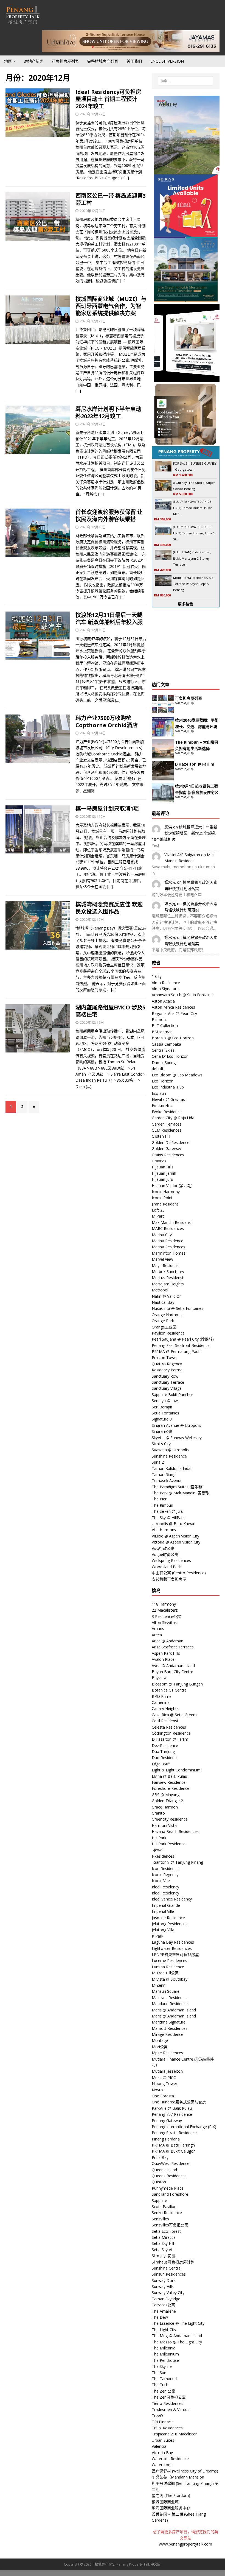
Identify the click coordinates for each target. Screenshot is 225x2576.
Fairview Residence (169, 1782)
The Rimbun (162, 1505)
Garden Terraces (167, 1124)
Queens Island (164, 2170)
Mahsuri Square (166, 1991)
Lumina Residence (168, 1967)
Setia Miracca (164, 2237)
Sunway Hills (163, 2286)
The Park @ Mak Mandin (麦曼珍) (181, 1493)
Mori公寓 (160, 2047)
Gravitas (159, 1161)
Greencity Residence (170, 1819)
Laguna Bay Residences (173, 1942)
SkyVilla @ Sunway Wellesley (177, 1438)
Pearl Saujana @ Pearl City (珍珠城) (183, 1339)
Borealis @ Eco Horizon (173, 1038)
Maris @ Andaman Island (174, 2010)
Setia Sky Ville (164, 2250)
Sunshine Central (167, 2268)
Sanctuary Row (165, 1376)
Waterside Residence (170, 2459)
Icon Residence (165, 1868)
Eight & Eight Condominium (176, 1770)
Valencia (159, 2446)
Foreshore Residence (171, 1788)
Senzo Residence (167, 2213)
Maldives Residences (170, 1998)
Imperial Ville (163, 1911)
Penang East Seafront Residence (181, 1345)
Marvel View (162, 1259)
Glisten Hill (161, 1136)
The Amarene (164, 2311)
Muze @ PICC (164, 2077)
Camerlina (161, 1702)
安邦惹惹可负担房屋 (169, 1579)
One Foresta (163, 2096)
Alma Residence (166, 983)
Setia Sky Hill (163, 2243)
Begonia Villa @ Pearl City (174, 1013)
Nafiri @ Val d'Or (166, 1296)
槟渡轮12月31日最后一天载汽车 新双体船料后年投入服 (109, 619)
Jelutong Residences (170, 1924)
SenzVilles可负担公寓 (170, 2225)
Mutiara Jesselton (167, 2071)
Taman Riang (164, 1474)
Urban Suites (163, 2440)
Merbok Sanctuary (168, 1272)
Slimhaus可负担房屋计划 (173, 2262)
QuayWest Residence (171, 2163)
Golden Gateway (166, 1149)
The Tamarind (164, 2379)
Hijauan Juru (162, 1179)
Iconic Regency (165, 1875)
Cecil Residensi (165, 1721)
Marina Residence (168, 1241)
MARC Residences (168, 1228)
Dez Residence (165, 1745)
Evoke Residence (167, 1112)
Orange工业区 (164, 1327)
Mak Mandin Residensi (172, 1222)
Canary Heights (165, 1708)
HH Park (159, 1838)
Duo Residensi (164, 1758)
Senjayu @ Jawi (165, 1401)
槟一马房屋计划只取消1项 (107, 809)
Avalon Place (163, 1659)
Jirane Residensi (166, 1204)
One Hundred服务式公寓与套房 (179, 2102)
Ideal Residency (165, 1887)
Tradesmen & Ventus (171, 2409)
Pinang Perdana (166, 2139)
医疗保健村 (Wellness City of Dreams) (185, 2471)
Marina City (162, 1235)
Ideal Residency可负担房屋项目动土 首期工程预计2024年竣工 (108, 99)
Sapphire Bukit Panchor (172, 1395)
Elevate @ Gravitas (168, 1099)
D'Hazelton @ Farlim (170, 1739)
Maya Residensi (166, 1265)
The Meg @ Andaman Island (177, 2336)
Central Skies (163, 1050)
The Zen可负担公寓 (169, 2397)
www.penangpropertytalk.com (185, 2544)
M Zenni (159, 1985)
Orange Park (163, 1321)
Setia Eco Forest (166, 2231)
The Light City (164, 2330)
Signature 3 (162, 1419)
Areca (157, 1635)
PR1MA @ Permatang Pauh (176, 1351)
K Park (157, 1936)
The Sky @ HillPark (168, 1518)
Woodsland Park (166, 1567)
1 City (157, 976)
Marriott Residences (170, 2028)
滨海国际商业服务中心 (171, 2508)
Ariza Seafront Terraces (173, 1647)
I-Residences (163, 1856)
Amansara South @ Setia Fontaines (183, 995)
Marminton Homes (169, 1253)
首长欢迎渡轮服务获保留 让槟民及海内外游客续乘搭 (109, 516)
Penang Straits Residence (174, 2133)
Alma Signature (165, 989)
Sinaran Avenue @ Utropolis (176, 1425)
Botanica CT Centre (169, 1690)
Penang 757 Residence (172, 2114)
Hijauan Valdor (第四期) (172, 1186)
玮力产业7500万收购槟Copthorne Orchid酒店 (107, 722)
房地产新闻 (34, 61)
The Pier (159, 1499)
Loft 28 (158, 1210)
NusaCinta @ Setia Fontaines (178, 1308)
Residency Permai (168, 1370)
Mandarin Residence (170, 2004)
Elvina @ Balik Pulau (169, 1776)
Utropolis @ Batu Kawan (174, 1524)
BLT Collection (165, 1025)
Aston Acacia (163, 1001)
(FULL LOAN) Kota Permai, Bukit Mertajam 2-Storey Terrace (192, 558)
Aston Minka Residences (173, 1007)
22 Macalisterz (165, 1610)
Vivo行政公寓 (163, 1548)
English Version (167, 61)
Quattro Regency (167, 1364)
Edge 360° (161, 1764)
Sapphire (159, 2200)
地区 (8, 61)
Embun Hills (162, 1105)
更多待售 (185, 604)
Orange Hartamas (168, 1315)
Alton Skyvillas (164, 1622)
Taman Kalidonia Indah (172, 1468)
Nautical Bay (163, 1302)
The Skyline (162, 2366)
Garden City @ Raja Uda (173, 1118)
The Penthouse (165, 2360)
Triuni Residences (167, 2428)
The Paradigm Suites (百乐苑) (178, 1487)
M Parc (158, 1216)
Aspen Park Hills (166, 1653)
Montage (160, 2040)
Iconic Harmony (166, 1192)
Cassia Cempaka (166, 1044)
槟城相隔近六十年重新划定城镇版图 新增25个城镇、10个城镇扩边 (185, 833)
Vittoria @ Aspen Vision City (176, 1542)
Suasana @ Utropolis (170, 1450)
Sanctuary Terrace (168, 1382)
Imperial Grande (166, 1905)
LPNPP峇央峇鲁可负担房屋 (175, 1954)
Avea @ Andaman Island (173, 1666)
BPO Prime (162, 1696)
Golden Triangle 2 (167, 1801)
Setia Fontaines (165, 1413)
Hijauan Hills (163, 1167)
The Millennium (165, 2354)
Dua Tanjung (163, 1752)
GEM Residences (167, 1130)
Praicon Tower (165, 1357)
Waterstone (162, 2465)
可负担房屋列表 (65, 61)
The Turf (159, 2385)
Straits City (161, 1444)
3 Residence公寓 (166, 1616)
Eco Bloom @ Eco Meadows (177, 1075)
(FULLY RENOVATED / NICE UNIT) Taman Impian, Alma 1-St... (194, 533)
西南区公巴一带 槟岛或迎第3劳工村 (111, 199)
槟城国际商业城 (165, 2502)
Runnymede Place (168, 2188)
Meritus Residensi (167, 1278)
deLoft (158, 1069)
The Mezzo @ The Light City (177, 2342)
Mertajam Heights (168, 1284)
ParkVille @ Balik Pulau (172, 2108)
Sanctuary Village (167, 1388)
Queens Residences (169, 2176)
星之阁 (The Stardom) (171, 2495)
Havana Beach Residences (175, 1831)
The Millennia (164, 2348)
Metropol (160, 1290)
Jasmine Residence (168, 1918)
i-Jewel (157, 1850)
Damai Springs (165, 1063)
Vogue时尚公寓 (165, 1554)
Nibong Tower (164, 2084)
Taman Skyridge (166, 2299)
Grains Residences (168, 1155)
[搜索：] (185, 81)
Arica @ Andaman (168, 1641)
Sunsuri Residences (169, 2274)
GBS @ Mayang (166, 1795)
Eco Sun (159, 1093)
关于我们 (134, 61)
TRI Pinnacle (163, 2422)
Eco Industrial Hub (168, 1087)
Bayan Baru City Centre (172, 1672)
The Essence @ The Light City (178, 2323)
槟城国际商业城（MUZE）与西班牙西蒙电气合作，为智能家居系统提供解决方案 (111, 306)
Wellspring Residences (171, 1560)
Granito (158, 1813)
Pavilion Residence (168, 1333)
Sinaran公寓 (162, 1431)
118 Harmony (164, 1604)
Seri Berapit (162, 1407)
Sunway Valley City (168, 2292)
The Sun (159, 2373)
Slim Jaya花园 (164, 2256)
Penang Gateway (167, 2121)
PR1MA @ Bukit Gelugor (173, 2151)
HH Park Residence (169, 1844)
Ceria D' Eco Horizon (170, 1056)
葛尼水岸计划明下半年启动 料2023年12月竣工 (108, 413)
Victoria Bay (162, 2453)
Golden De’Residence (171, 1142)
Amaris (158, 1629)
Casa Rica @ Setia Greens (175, 1715)
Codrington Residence (171, 1733)
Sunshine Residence (169, 1456)
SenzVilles (160, 2219)
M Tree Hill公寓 (165, 1973)
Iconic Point (162, 1198)
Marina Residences (168, 1247)
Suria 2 (158, 1462)
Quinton (159, 2182)
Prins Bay (160, 2157)
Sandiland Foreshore (170, 2194)
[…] (126, 178)
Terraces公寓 (163, 2305)
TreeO (157, 2415)
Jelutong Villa (163, 1930)
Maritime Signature (169, 2022)
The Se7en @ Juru (168, 1511)
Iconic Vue (161, 1881)
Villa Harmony (164, 1530)
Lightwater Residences (172, 1948)
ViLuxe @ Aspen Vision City (175, 1536)
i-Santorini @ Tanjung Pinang (177, 1862)
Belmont (159, 1019)
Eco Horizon (163, 1081)
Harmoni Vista (164, 1825)
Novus (157, 2090)
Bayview (159, 1678)
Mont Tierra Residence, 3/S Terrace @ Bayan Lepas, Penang (193, 584)
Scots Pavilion (164, 2207)
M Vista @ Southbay (170, 1979)
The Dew (160, 2317)
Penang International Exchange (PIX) (184, 2127)
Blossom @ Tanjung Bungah (177, 1684)
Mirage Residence (168, 2034)
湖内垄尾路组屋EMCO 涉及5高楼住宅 (110, 1011)
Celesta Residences (169, 1727)
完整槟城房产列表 (103, 61)
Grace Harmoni (165, 1807)
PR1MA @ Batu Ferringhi (174, 2145)
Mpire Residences (167, 2053)
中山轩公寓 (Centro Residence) (179, 1573)
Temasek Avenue (167, 1480)
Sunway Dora (164, 2280)
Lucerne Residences (169, 1960)
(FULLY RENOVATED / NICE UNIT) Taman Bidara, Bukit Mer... (192, 508)
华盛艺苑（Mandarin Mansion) (179, 2477)
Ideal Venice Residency (172, 1899)
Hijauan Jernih (164, 1173)
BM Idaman (162, 1032)
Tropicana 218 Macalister (174, 2434)
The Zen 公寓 (164, 2391)
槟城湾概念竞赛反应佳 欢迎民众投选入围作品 (109, 908)
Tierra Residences (168, 2403)
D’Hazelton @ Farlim (195, 764)
